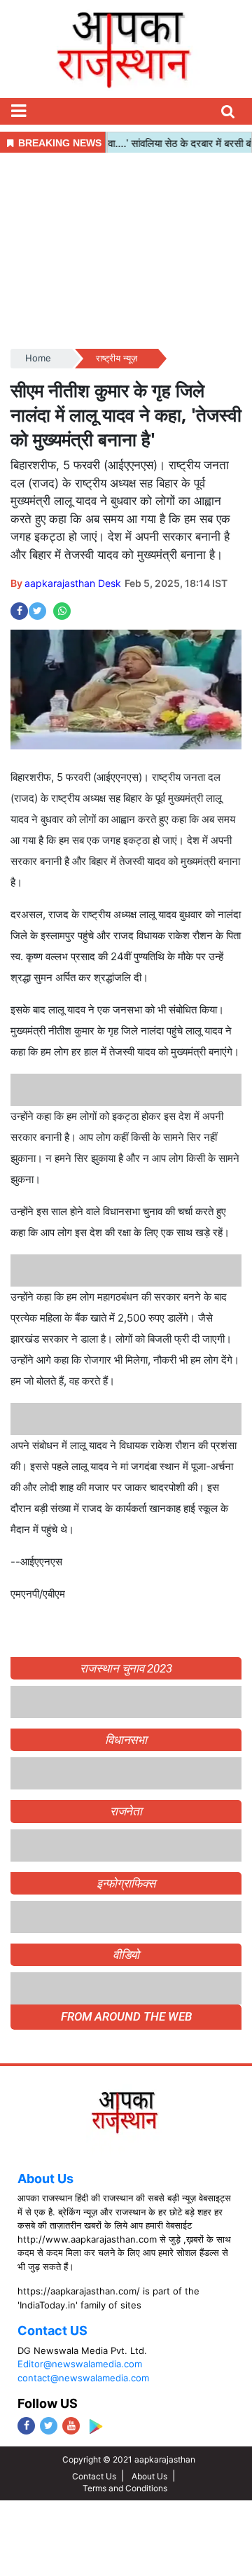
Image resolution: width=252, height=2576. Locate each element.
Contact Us (94, 2476)
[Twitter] (49, 2426)
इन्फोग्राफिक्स (126, 1883)
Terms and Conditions (125, 2488)
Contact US (52, 2331)
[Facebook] (26, 2426)
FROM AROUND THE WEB (126, 2016)
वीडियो (126, 1955)
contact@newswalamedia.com (83, 2378)
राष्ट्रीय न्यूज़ (117, 358)
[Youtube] (71, 2426)
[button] (18, 111)
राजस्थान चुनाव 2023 (126, 1668)
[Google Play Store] (96, 2426)
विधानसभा (126, 1740)
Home (38, 358)
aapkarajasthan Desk (73, 583)
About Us (45, 2179)
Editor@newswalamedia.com (80, 2364)
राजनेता (126, 1811)
